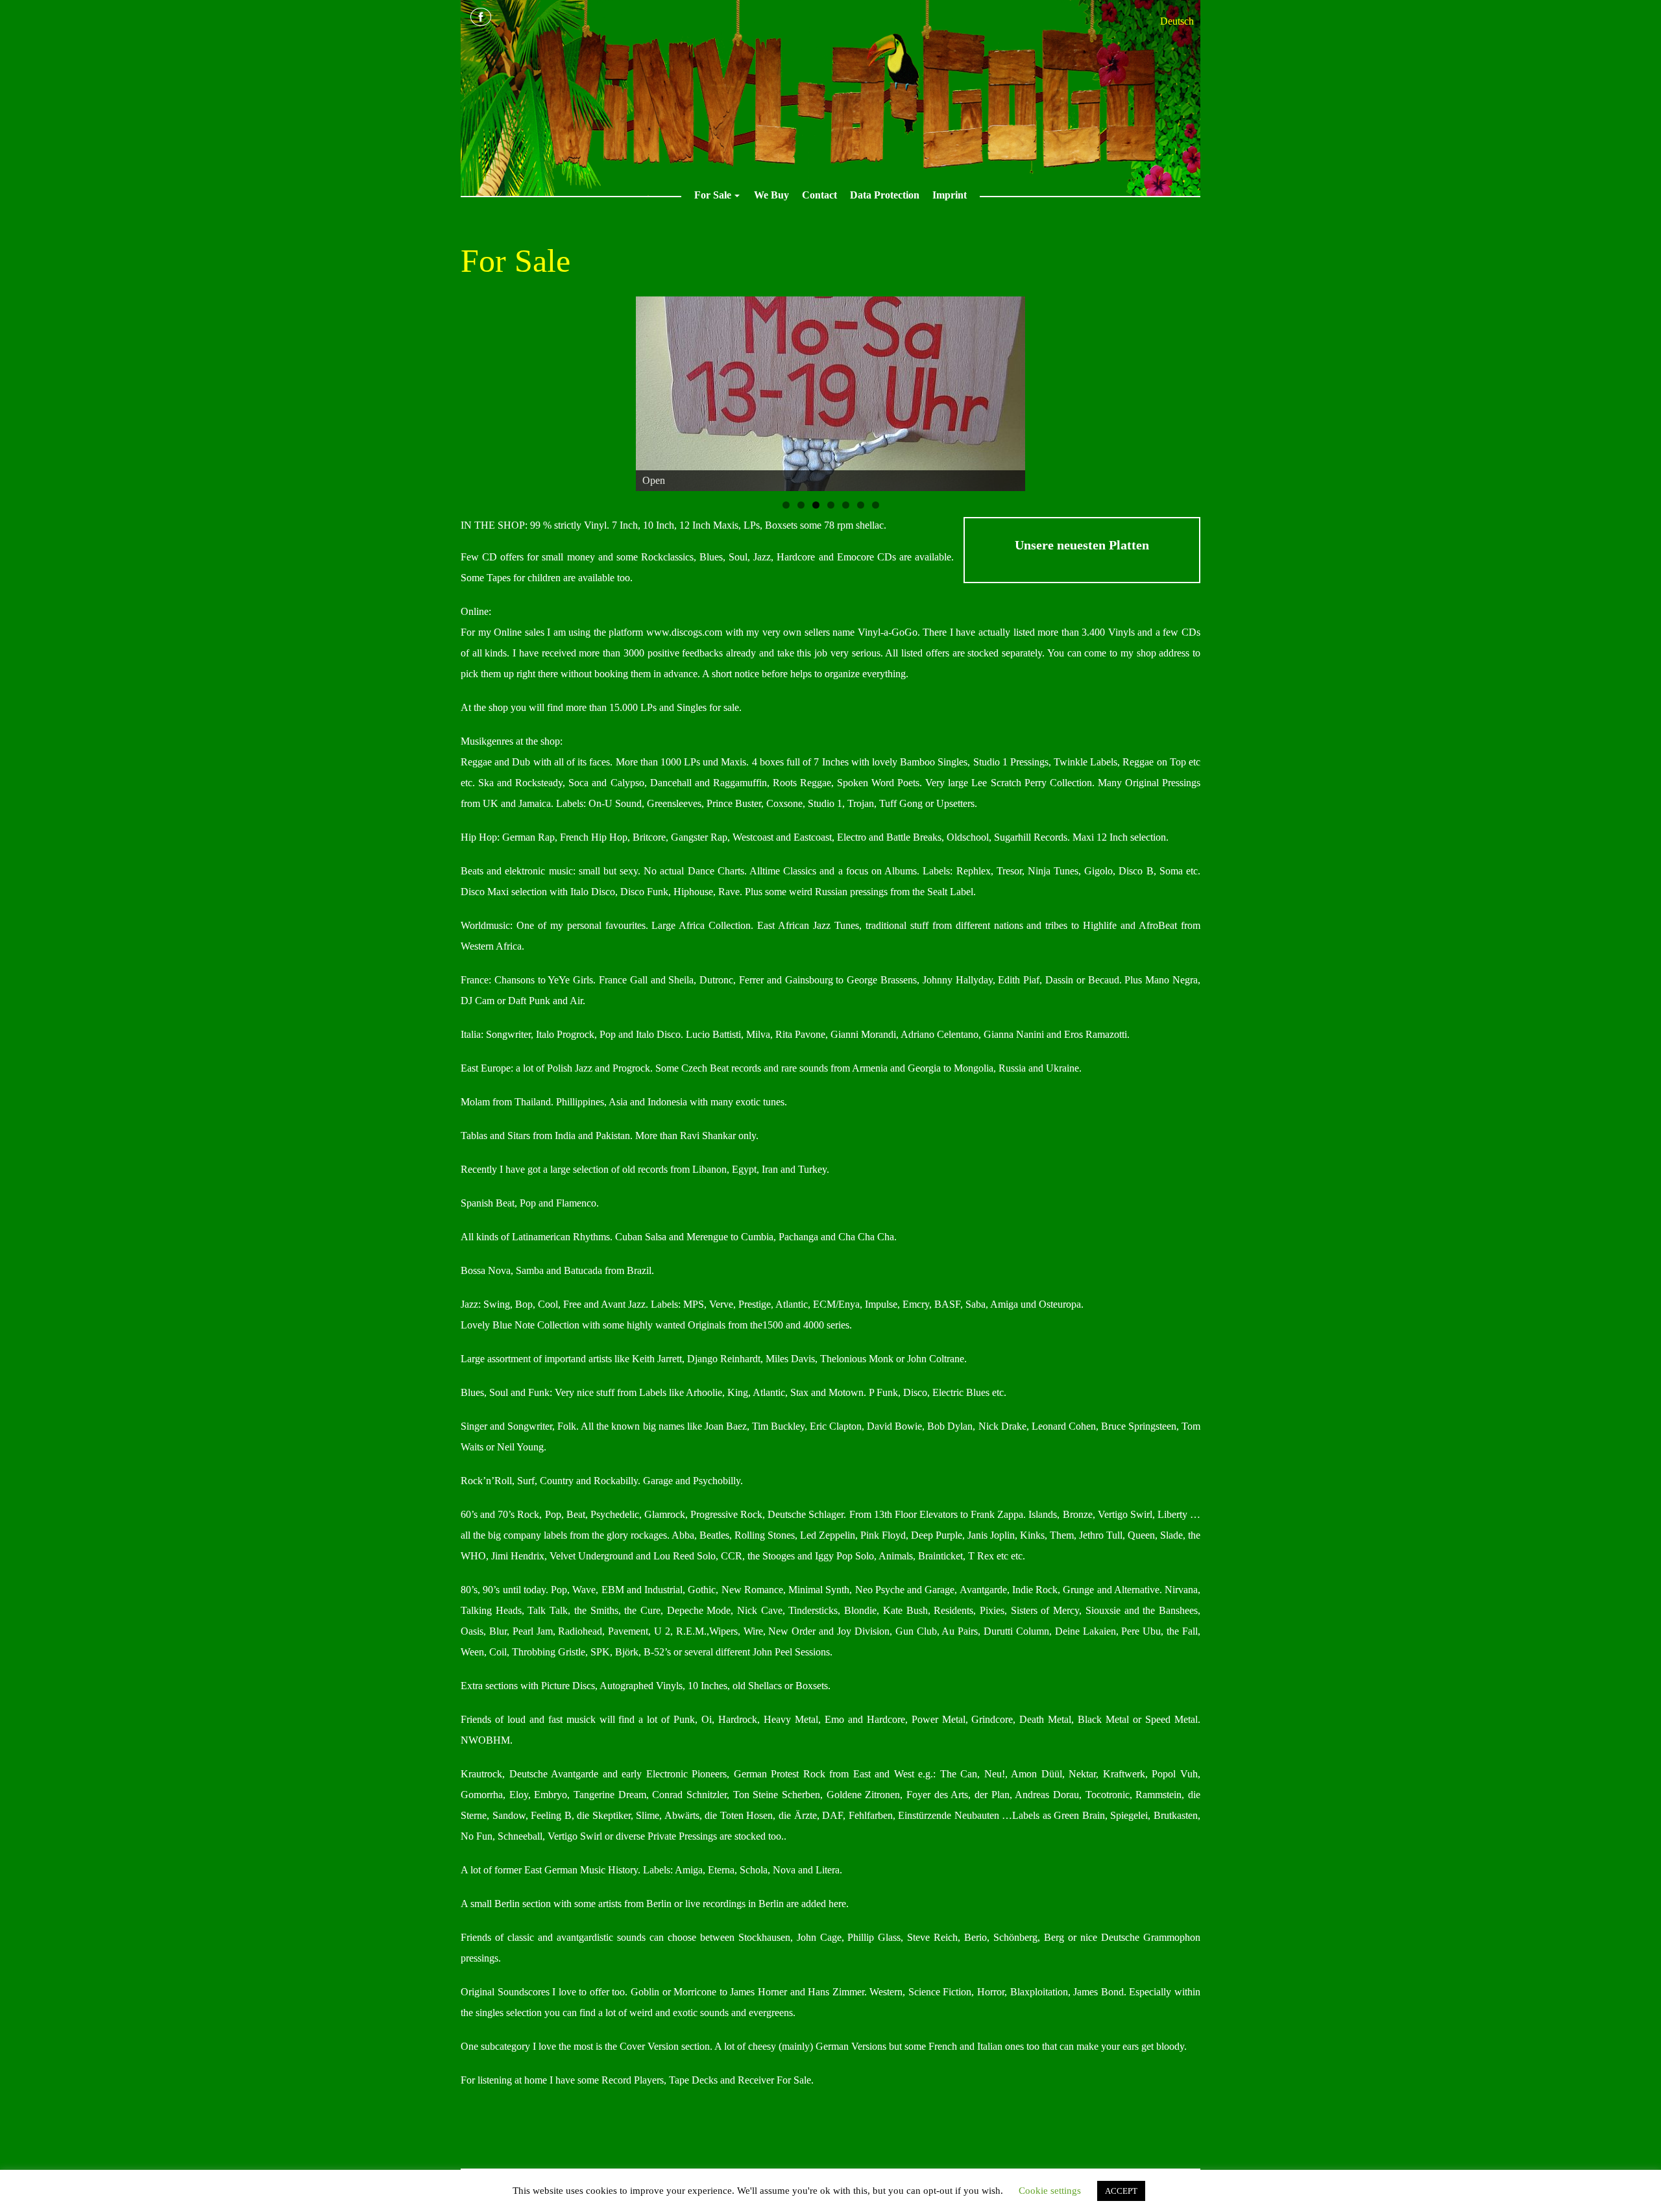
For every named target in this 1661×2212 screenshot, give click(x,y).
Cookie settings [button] (1050, 2191)
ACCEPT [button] (1121, 2191)
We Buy (771, 195)
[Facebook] (481, 17)
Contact (819, 195)
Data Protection (885, 195)
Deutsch (1177, 21)
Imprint (950, 195)
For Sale (719, 198)
